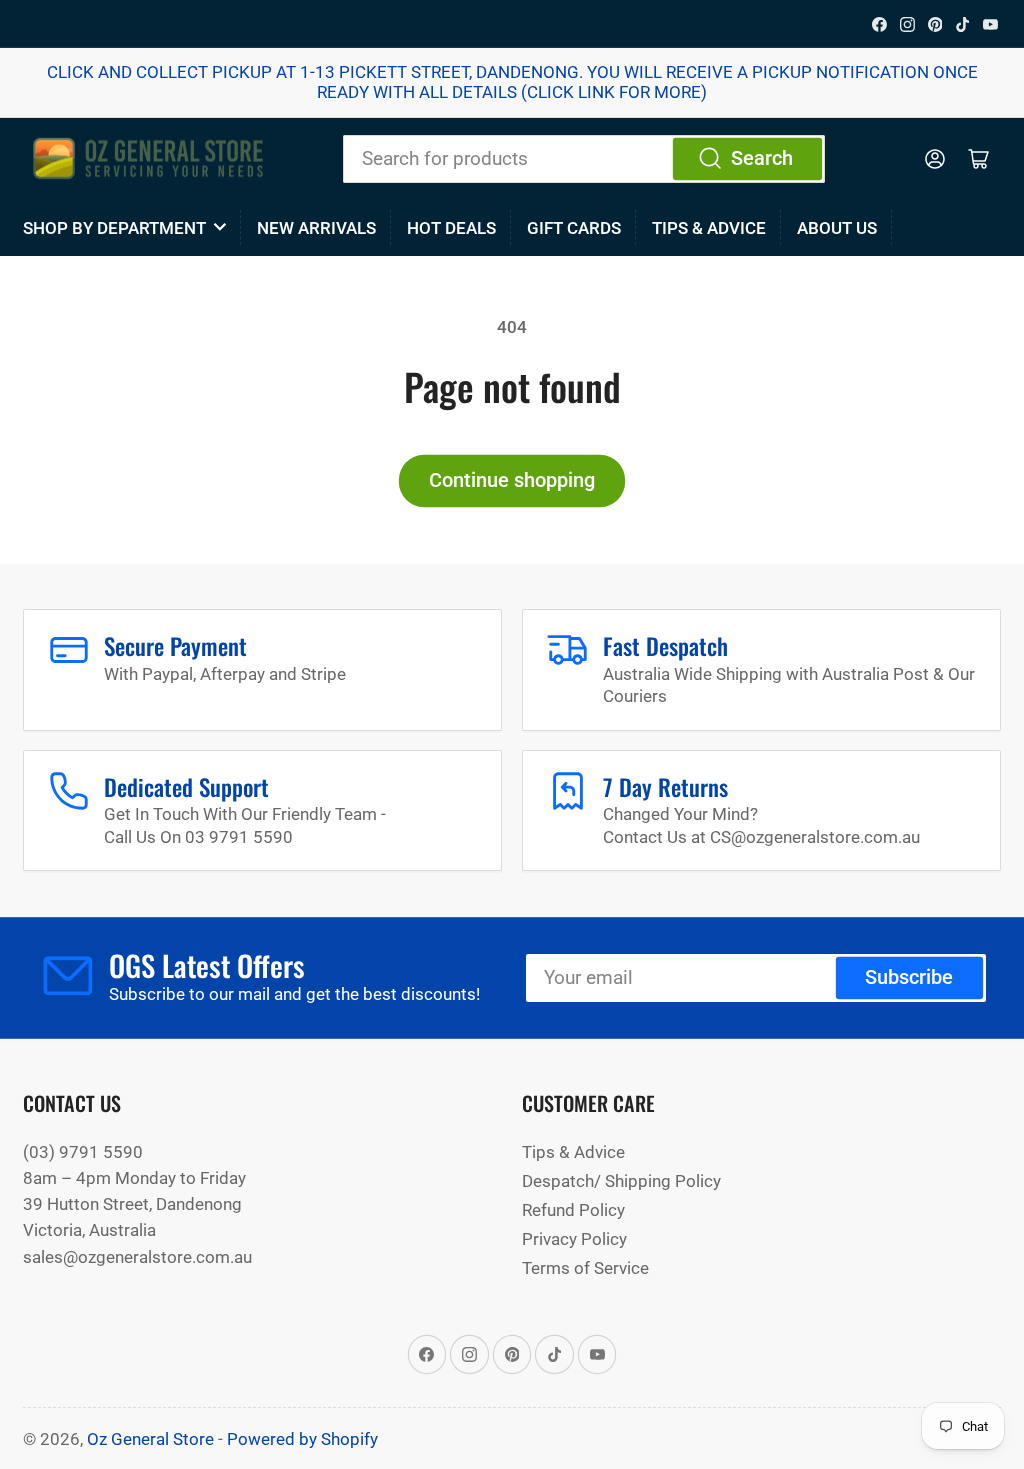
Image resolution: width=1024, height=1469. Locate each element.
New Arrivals (316, 228)
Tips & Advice (709, 228)
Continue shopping (512, 480)
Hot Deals (451, 228)
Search (762, 158)
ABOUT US (837, 228)
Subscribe (909, 977)
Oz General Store (150, 1439)
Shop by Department (114, 228)
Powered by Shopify (302, 1439)
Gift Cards (574, 228)
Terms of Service (585, 1268)
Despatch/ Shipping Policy (621, 1181)
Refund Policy (573, 1210)
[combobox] (584, 159)
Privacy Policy (574, 1239)
